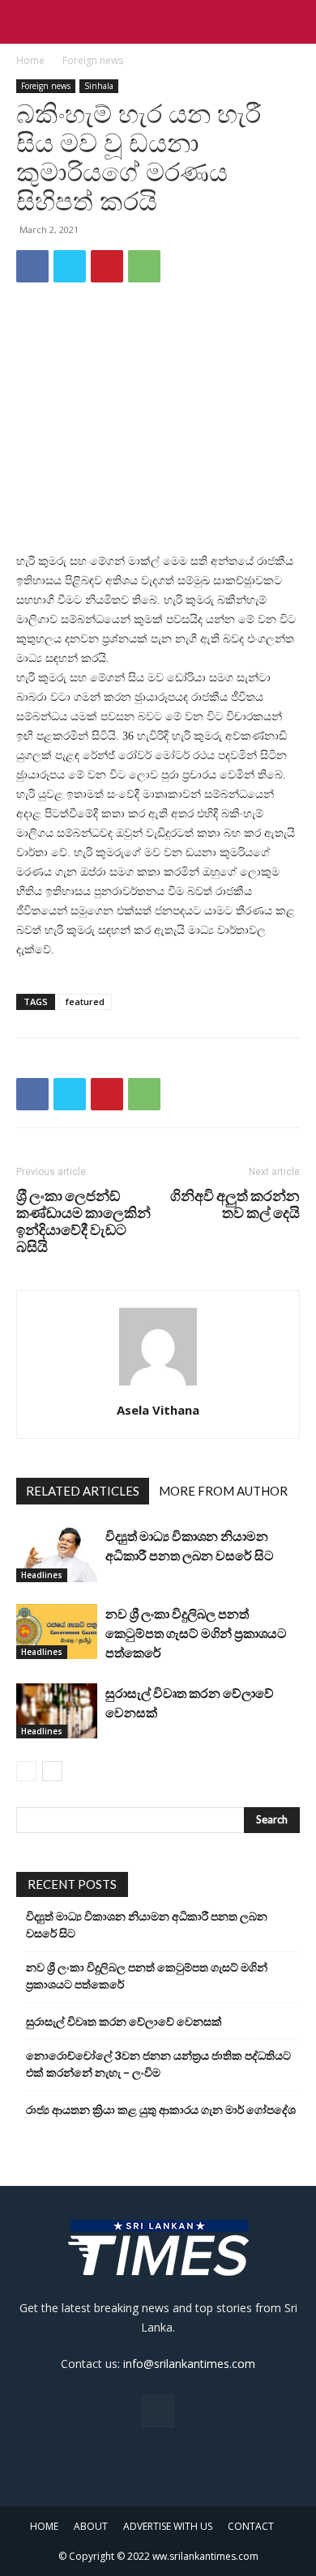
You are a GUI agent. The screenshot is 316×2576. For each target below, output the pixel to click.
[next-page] (52, 1771)
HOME (44, 2526)
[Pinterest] (107, 266)
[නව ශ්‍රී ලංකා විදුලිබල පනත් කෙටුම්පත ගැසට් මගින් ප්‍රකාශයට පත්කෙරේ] (57, 1632)
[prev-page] (26, 1771)
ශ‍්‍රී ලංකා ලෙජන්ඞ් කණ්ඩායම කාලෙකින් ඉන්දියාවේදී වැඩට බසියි (83, 1221)
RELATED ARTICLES (83, 1491)
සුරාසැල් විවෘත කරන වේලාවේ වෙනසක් (124, 2021)
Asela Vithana (158, 1410)
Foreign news (93, 60)
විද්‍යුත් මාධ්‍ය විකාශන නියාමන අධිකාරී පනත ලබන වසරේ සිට (147, 1925)
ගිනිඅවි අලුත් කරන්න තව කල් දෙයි (235, 1204)
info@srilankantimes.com (189, 2364)
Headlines (42, 1575)
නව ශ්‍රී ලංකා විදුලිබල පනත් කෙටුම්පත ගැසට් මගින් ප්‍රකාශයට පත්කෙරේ (196, 1633)
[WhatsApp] (144, 266)
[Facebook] (32, 266)
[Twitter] (70, 266)
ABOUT (91, 2526)
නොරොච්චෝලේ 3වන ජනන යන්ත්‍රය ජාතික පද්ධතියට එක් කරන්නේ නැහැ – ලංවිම (158, 2064)
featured (85, 1002)
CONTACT (251, 2526)
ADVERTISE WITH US (168, 2526)
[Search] (293, 22)
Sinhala (99, 86)
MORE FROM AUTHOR (223, 1491)
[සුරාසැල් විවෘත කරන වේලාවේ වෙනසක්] (57, 1711)
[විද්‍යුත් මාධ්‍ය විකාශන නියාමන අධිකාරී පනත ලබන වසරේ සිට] (57, 1554)
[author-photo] (158, 1386)
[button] (28, 22)
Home (30, 60)
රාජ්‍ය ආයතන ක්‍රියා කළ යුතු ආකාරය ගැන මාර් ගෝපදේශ (161, 2109)
